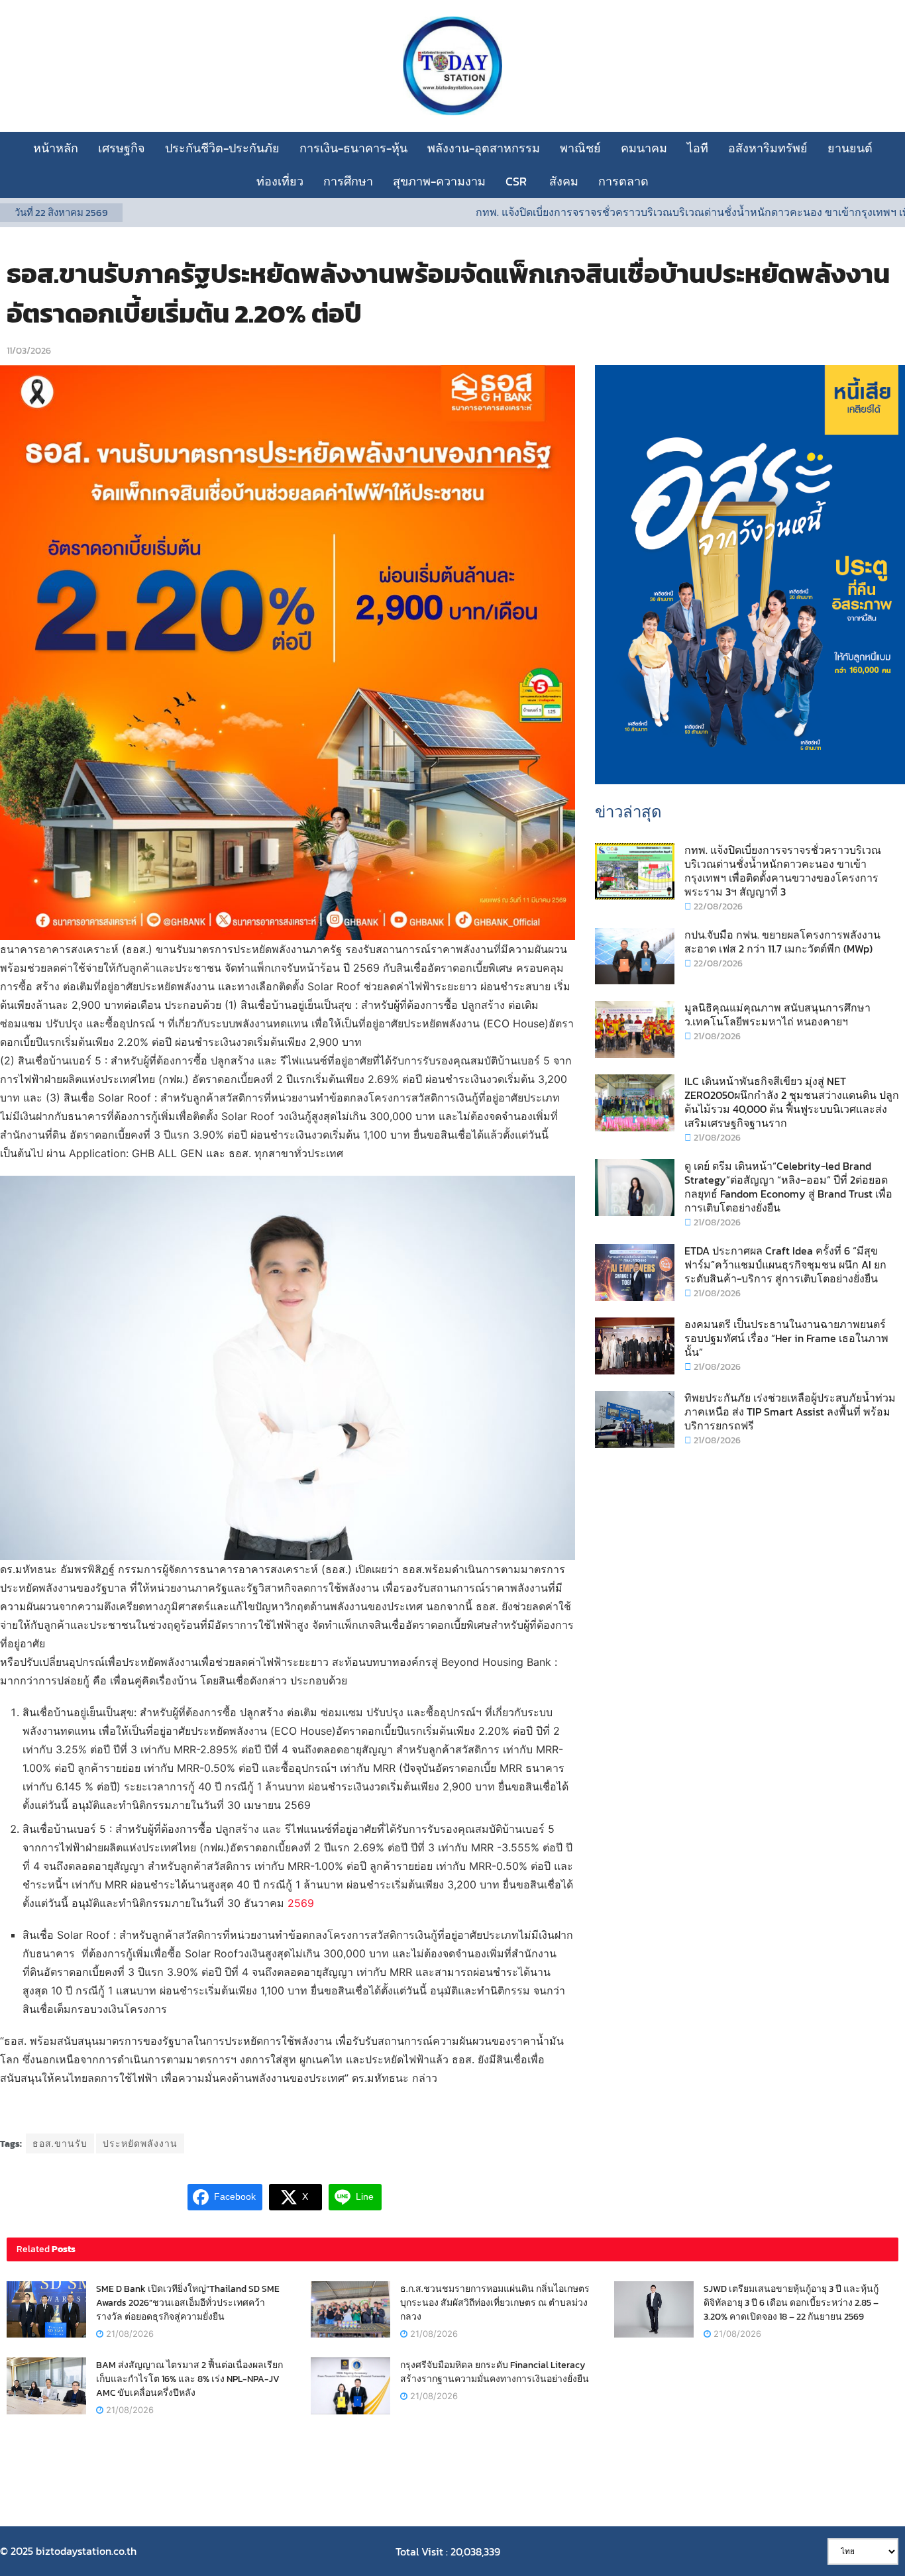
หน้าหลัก (56, 148)
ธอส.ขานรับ (60, 2144)
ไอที (698, 148)
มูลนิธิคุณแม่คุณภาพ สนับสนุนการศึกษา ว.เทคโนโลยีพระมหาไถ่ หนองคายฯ (777, 1014)
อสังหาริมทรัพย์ (768, 148)
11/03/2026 (29, 351)
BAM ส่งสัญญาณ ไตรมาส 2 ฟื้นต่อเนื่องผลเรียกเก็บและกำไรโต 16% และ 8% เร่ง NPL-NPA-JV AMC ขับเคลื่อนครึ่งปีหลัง (189, 2379)
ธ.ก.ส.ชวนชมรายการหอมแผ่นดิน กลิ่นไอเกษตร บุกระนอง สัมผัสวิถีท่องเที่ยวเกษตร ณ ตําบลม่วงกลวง (495, 2303)
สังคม (564, 181)
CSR (517, 181)
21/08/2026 (716, 1036)
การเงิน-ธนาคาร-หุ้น (353, 148)
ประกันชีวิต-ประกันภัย (222, 148)
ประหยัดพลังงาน (140, 2144)
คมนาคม (644, 148)
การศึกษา (348, 181)
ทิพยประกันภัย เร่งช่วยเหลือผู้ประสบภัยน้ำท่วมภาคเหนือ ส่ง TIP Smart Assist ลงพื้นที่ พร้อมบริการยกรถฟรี (790, 1412)
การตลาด (623, 181)
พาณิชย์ (580, 148)
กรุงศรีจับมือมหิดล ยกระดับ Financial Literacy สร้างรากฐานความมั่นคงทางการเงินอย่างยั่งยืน (495, 2372)
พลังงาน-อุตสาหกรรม (484, 148)
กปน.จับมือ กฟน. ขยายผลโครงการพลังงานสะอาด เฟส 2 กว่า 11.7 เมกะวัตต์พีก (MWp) (782, 942)
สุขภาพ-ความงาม (439, 181)
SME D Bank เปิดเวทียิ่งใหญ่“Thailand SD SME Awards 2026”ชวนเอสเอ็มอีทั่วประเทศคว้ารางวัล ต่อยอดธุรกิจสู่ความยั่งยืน (188, 2303)
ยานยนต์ (850, 148)
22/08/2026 (717, 906)
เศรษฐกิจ (122, 148)
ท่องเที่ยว (280, 181)
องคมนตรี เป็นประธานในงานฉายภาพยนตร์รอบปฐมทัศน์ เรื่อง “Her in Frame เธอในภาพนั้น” (786, 1338)
